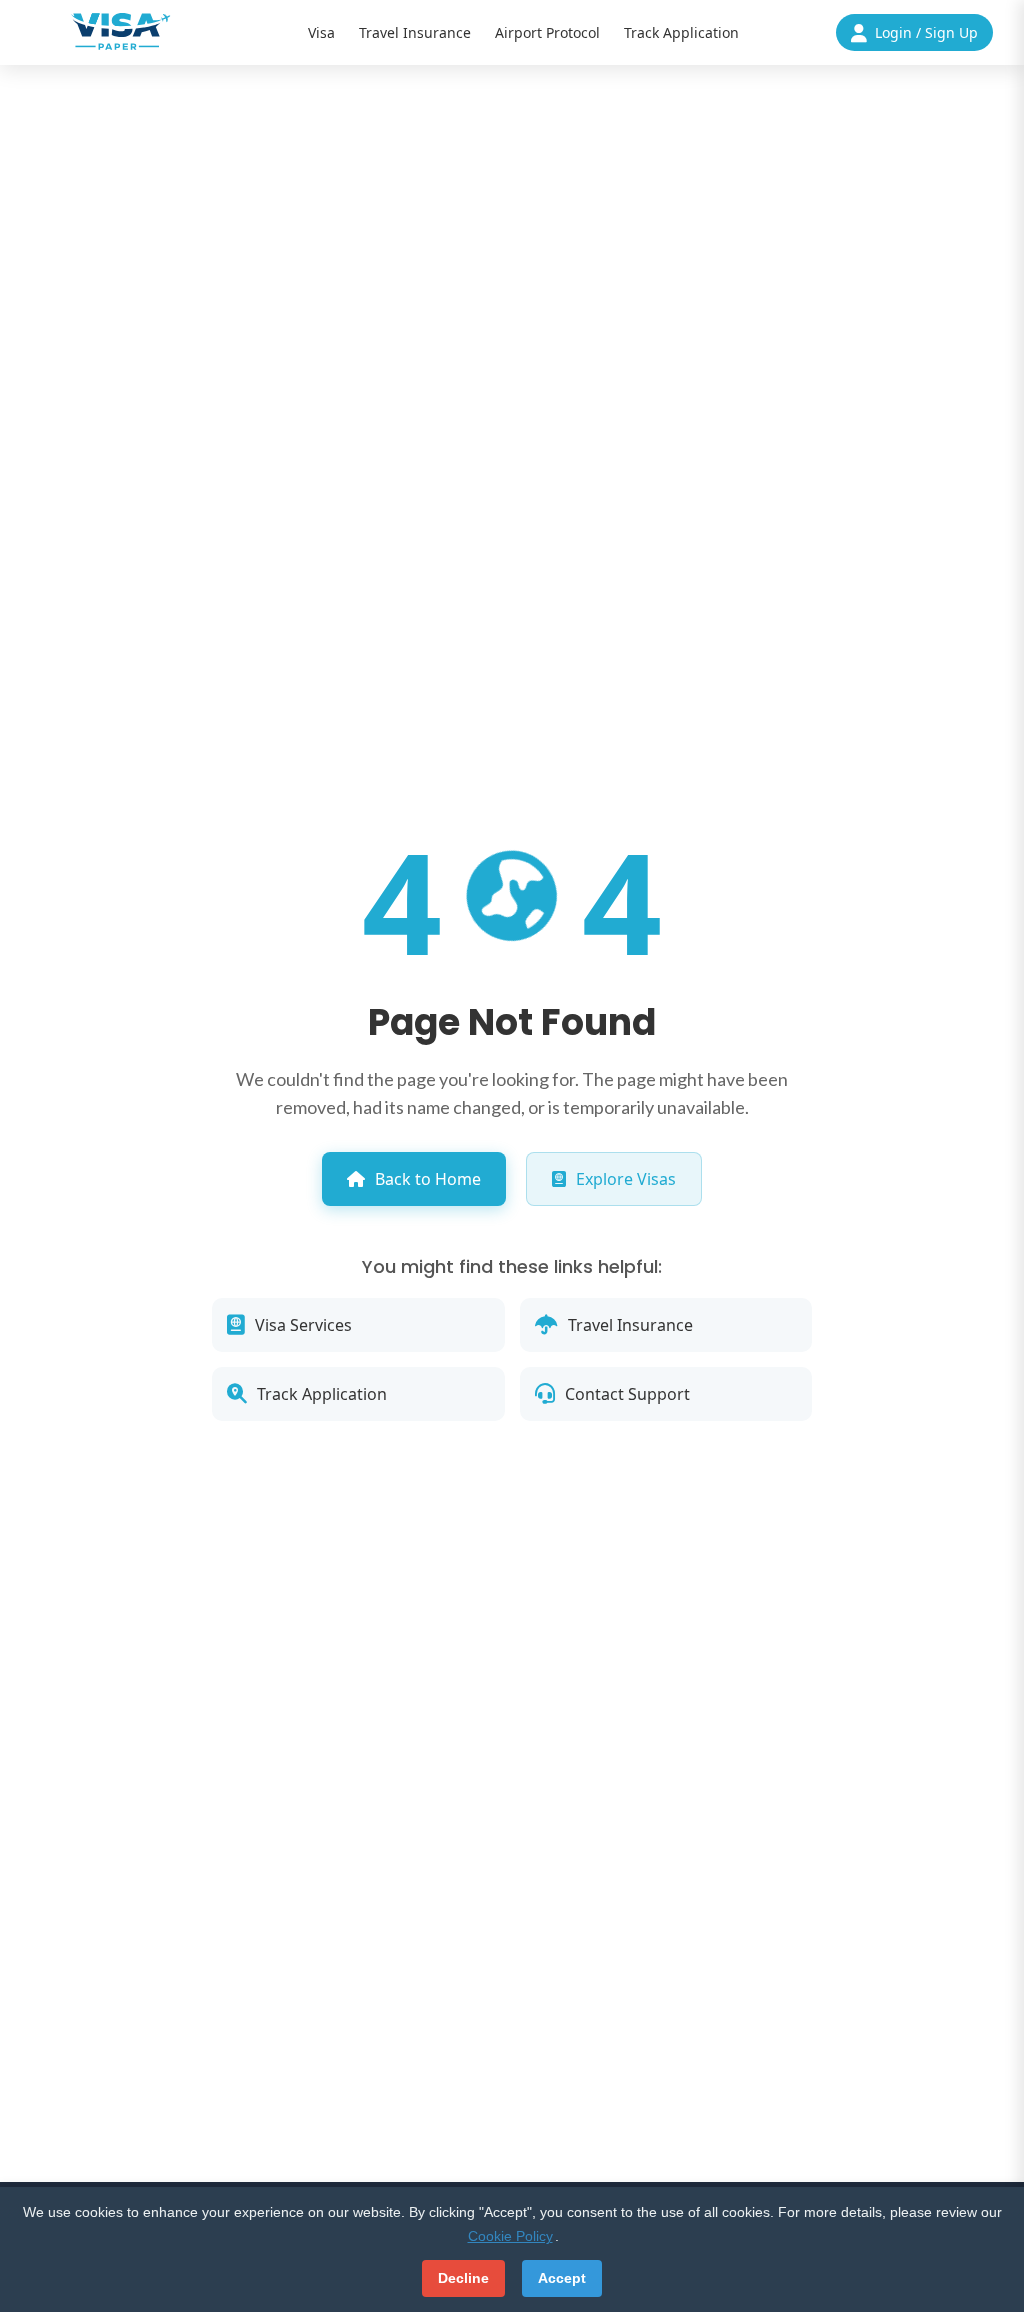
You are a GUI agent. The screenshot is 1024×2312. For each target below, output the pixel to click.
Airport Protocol (547, 32)
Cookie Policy (510, 2236)
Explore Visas (626, 1179)
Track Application (681, 32)
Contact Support (627, 1394)
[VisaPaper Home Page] (121, 31)
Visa (321, 32)
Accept (562, 2278)
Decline (463, 2278)
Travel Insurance (415, 32)
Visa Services (303, 1325)
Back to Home (428, 1179)
